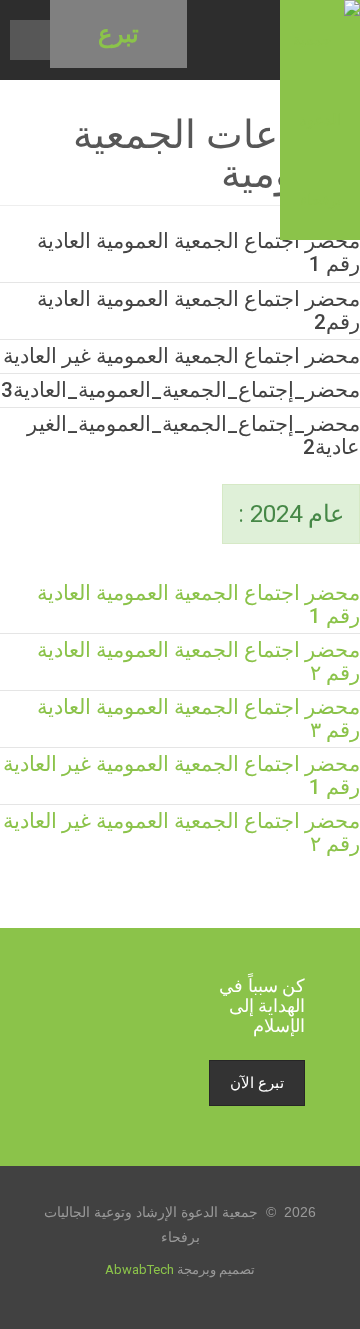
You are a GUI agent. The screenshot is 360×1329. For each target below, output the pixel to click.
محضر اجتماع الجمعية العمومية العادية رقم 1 (198, 604)
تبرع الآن (257, 1083)
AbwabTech (139, 1269)
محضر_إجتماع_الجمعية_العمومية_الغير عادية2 (193, 436)
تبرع (118, 34)
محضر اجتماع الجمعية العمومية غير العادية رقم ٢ (181, 832)
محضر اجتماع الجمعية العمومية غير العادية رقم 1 (181, 775)
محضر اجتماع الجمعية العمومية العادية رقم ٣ (198, 718)
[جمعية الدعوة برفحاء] (320, 120)
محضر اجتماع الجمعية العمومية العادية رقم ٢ (198, 661)
